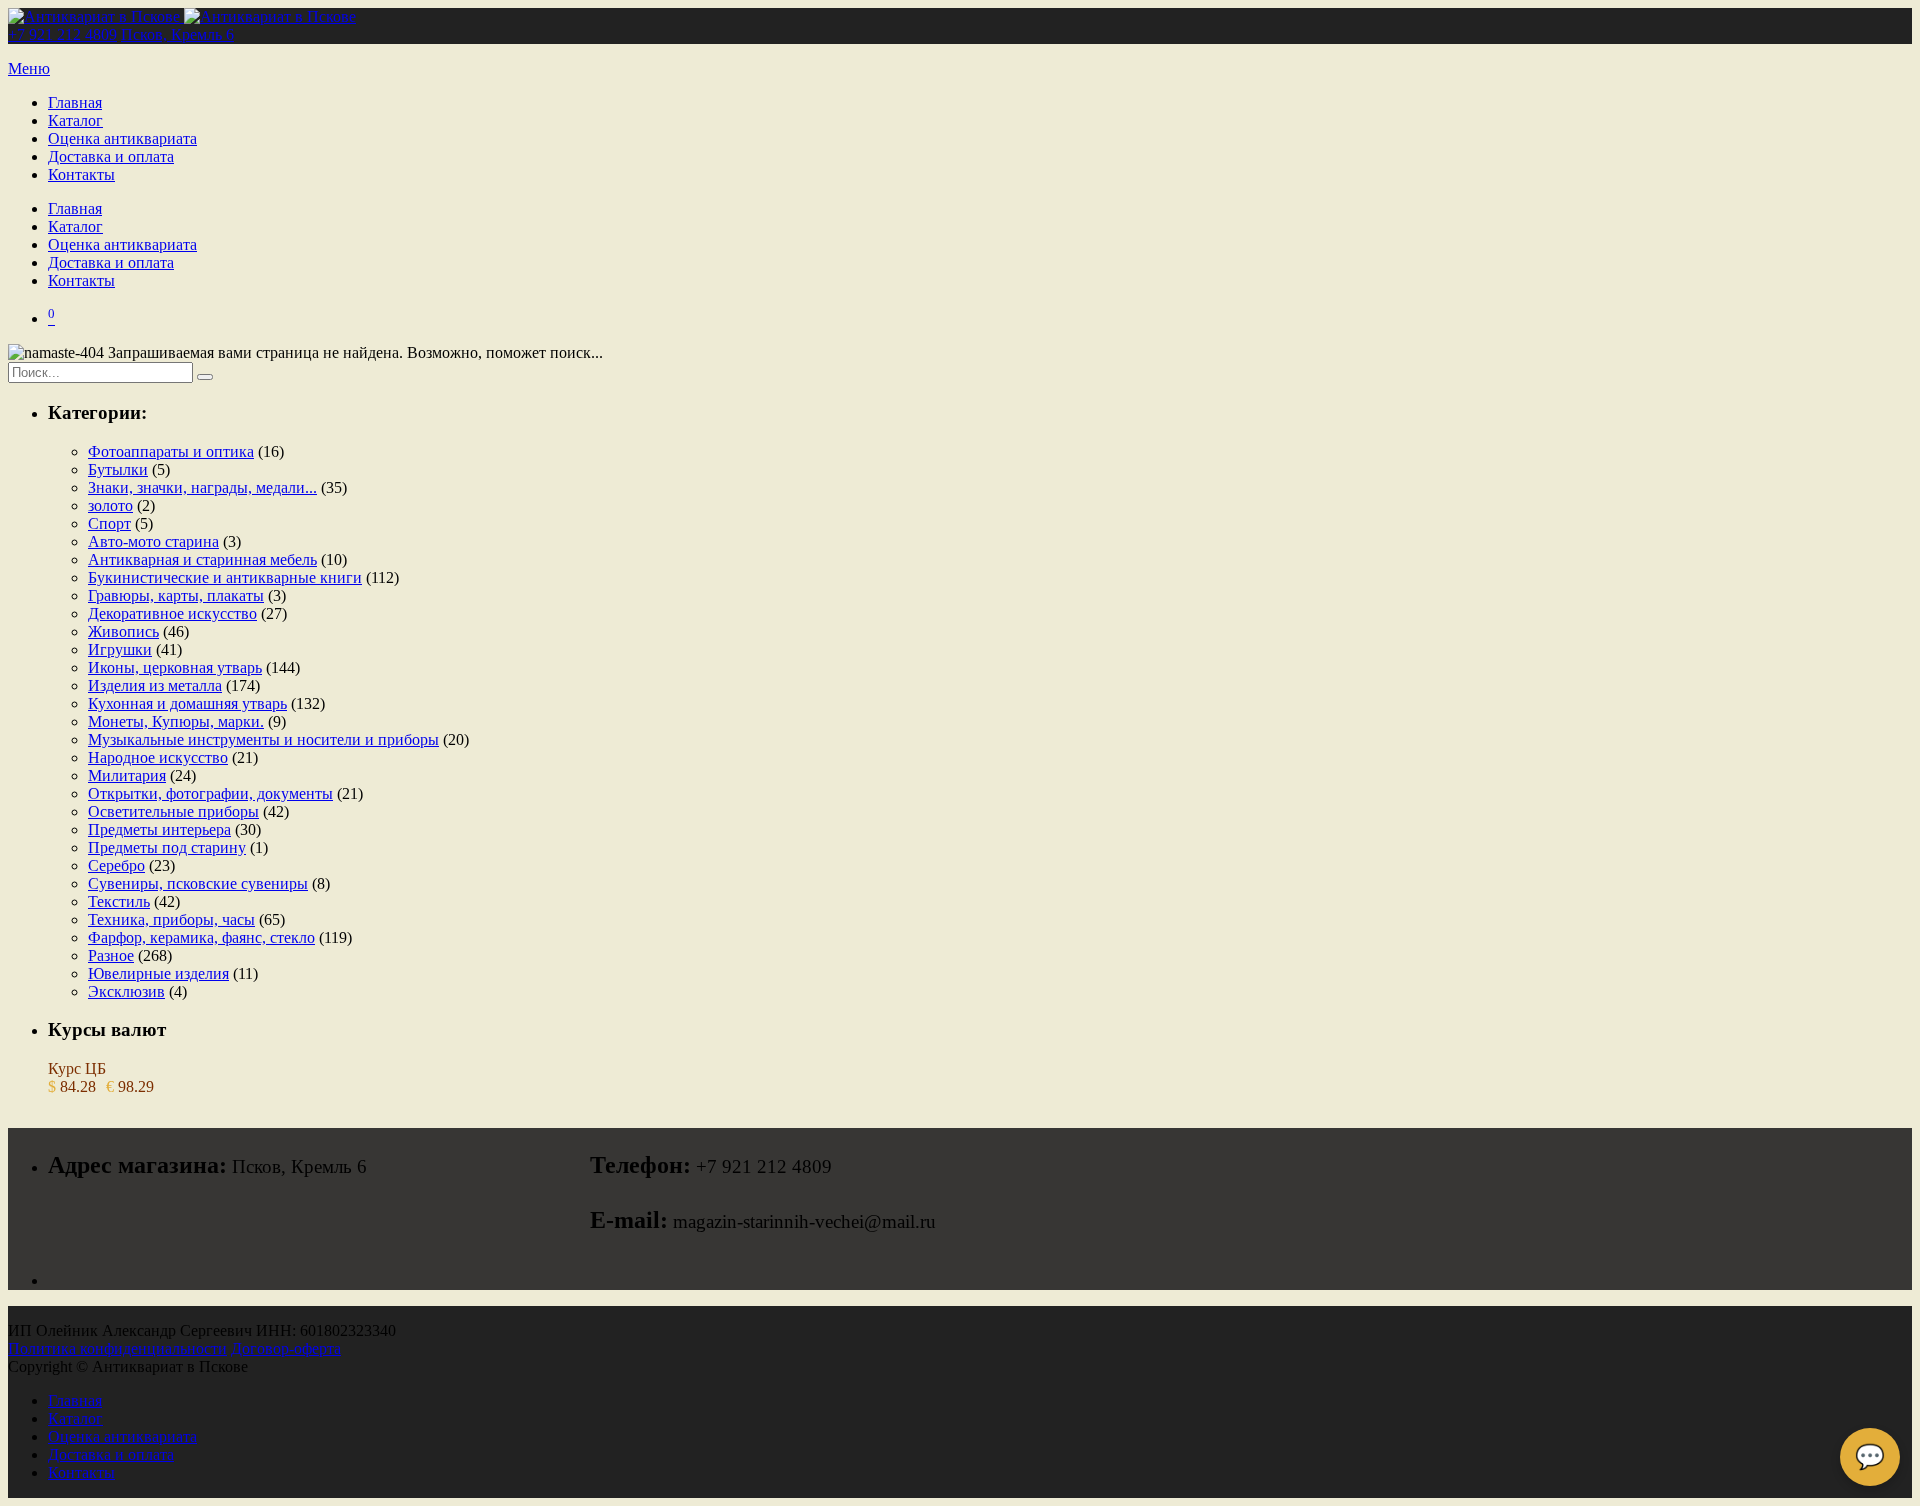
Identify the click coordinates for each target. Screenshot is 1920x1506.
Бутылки (118, 469)
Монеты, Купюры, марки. (176, 721)
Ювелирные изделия (158, 973)
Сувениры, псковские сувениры (198, 883)
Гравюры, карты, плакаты (176, 595)
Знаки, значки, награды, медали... (202, 487)
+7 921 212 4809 (62, 34)
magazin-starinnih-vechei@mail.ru (804, 1221)
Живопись (123, 631)
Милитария (127, 775)
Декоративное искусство (172, 613)
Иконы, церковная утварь (175, 667)
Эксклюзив (126, 991)
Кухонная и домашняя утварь (187, 703)
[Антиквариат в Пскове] (182, 16)
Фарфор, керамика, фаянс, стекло (201, 937)
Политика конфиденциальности (117, 1348)
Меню (29, 68)
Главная (75, 102)
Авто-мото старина (153, 541)
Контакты (81, 174)
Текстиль (119, 901)
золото (110, 505)
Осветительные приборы (173, 811)
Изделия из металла (155, 685)
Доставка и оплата (111, 156)
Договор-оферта (286, 1348)
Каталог (75, 120)
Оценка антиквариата (122, 138)
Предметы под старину (167, 847)
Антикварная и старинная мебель (202, 559)
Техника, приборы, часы (171, 919)
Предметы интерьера (159, 829)
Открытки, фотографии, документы (210, 793)
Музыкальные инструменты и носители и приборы (263, 739)
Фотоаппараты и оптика (171, 451)
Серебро (116, 865)
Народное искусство (158, 757)
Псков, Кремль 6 (177, 34)
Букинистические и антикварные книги (225, 577)
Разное (111, 955)
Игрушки (120, 649)
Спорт (109, 523)
